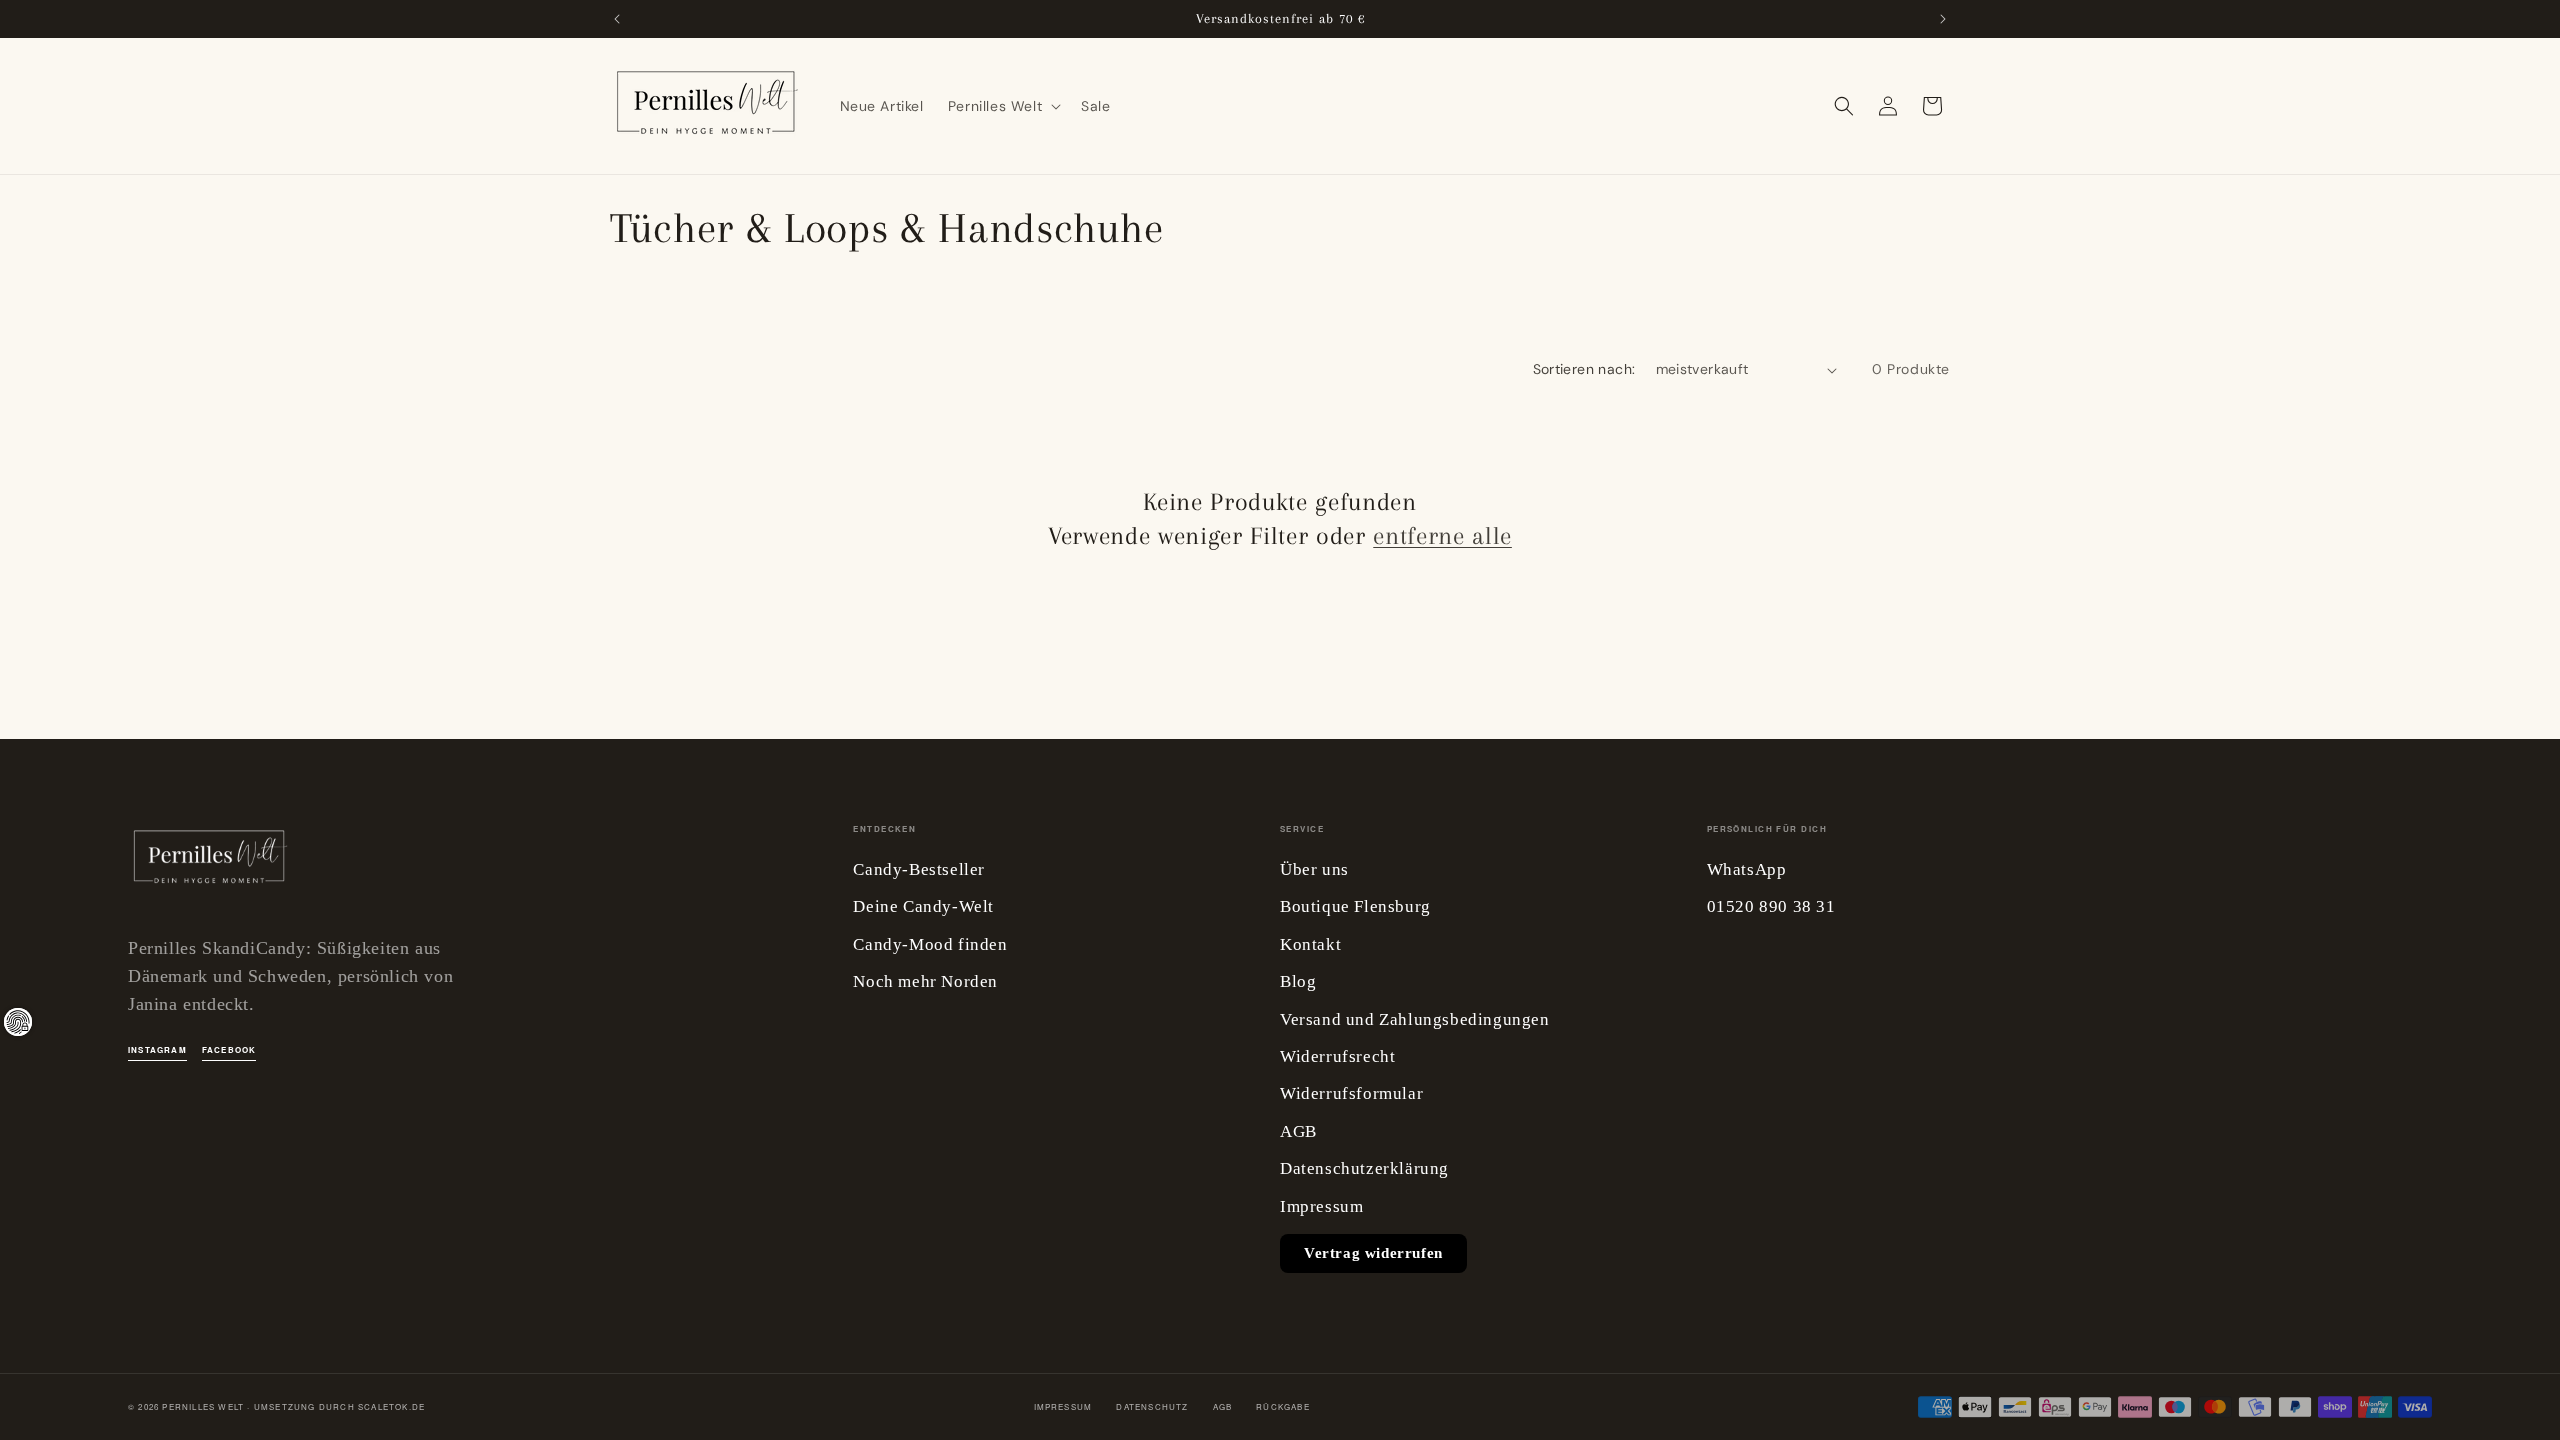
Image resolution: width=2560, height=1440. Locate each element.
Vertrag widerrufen (1373, 1253)
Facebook (229, 1049)
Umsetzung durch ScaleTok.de (339, 1406)
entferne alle (1442, 535)
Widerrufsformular (1351, 1093)
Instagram (157, 1049)
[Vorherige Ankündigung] (617, 19)
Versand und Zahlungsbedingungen (1415, 1019)
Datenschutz (1152, 1406)
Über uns (1314, 869)
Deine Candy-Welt (923, 906)
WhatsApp (1747, 869)
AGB (1298, 1131)
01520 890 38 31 (1771, 906)
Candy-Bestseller (919, 869)
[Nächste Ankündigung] (1943, 19)
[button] (1002, 106)
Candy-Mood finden (930, 944)
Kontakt (1310, 944)
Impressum (1321, 1206)
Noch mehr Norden (925, 981)
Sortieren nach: (1584, 369)
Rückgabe (1283, 1406)
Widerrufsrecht (1337, 1056)
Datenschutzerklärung (1364, 1168)
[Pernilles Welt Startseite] (208, 863)
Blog (1298, 981)
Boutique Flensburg (1355, 906)
